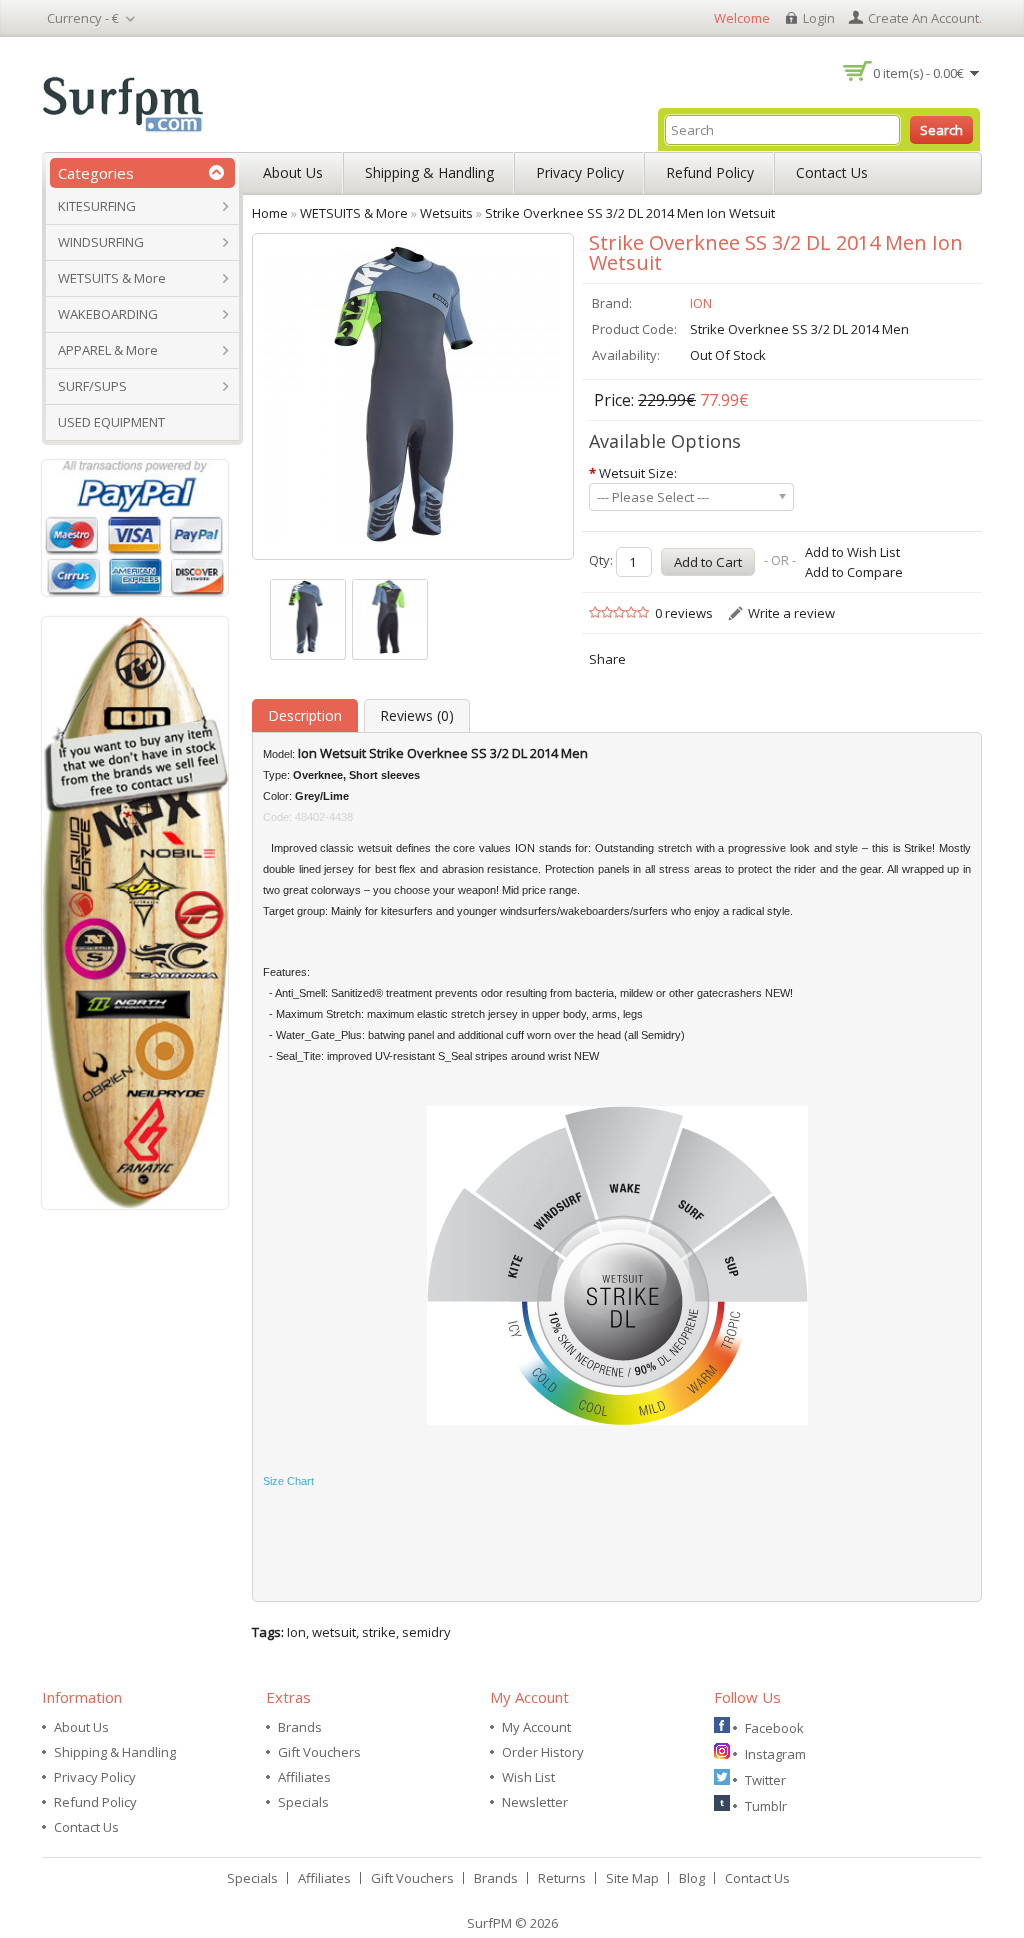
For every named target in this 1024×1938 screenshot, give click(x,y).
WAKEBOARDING (108, 314)
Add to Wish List (852, 552)
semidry (426, 1632)
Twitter (765, 1780)
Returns (562, 1878)
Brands (300, 1727)
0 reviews (684, 613)
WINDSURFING (101, 242)
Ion (296, 1632)
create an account (923, 18)
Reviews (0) (417, 715)
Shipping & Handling (429, 172)
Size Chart (288, 1481)
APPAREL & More (108, 350)
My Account (536, 1727)
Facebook (774, 1728)
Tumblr (766, 1806)
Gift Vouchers (319, 1752)
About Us (293, 172)
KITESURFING (97, 206)
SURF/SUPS (92, 386)
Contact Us (832, 172)
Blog (692, 1878)
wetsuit (334, 1632)
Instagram (775, 1754)
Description (305, 715)
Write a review (791, 613)
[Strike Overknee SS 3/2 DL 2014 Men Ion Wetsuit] (308, 619)
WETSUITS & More (112, 278)
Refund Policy (710, 172)
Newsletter (535, 1802)
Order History (543, 1752)
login (819, 18)
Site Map (632, 1878)
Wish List (528, 1777)
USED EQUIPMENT (111, 422)
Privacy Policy (580, 172)
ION (701, 303)
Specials (303, 1802)
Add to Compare (854, 572)
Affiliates (304, 1777)
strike (379, 1632)
